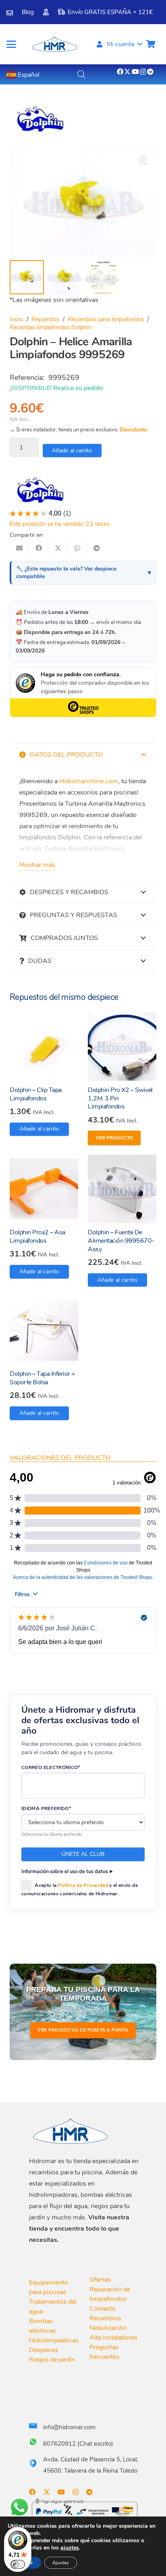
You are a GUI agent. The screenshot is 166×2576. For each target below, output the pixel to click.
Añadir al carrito (72, 451)
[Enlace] (10, 13)
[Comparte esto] (39, 548)
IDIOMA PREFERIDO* (46, 1808)
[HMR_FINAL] (71, 2131)
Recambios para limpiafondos (106, 319)
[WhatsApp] (19, 2507)
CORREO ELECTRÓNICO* (51, 1767)
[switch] (18, 2564)
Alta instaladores (113, 2338)
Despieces (44, 2350)
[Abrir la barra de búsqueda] (81, 74)
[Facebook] (120, 72)
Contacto (102, 2309)
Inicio (16, 319)
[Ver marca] (40, 132)
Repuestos (45, 319)
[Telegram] (150, 72)
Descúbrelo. (134, 430)
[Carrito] (151, 44)
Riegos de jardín (52, 2360)
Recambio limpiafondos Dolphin (50, 327)
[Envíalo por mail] (19, 548)
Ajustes (61, 2563)
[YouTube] (135, 72)
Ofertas (100, 2280)
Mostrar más (37, 865)
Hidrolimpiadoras (54, 2340)
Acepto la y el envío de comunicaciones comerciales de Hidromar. (80, 1889)
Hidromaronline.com (89, 781)
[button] (11, 44)
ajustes (70, 2548)
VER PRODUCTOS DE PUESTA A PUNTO (83, 2030)
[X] (127, 72)
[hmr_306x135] (54, 44)
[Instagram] (143, 72)
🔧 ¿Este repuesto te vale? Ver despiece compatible (66, 573)
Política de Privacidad (83, 1885)
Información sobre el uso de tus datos (65, 1871)
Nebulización (108, 2328)
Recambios (105, 2318)
